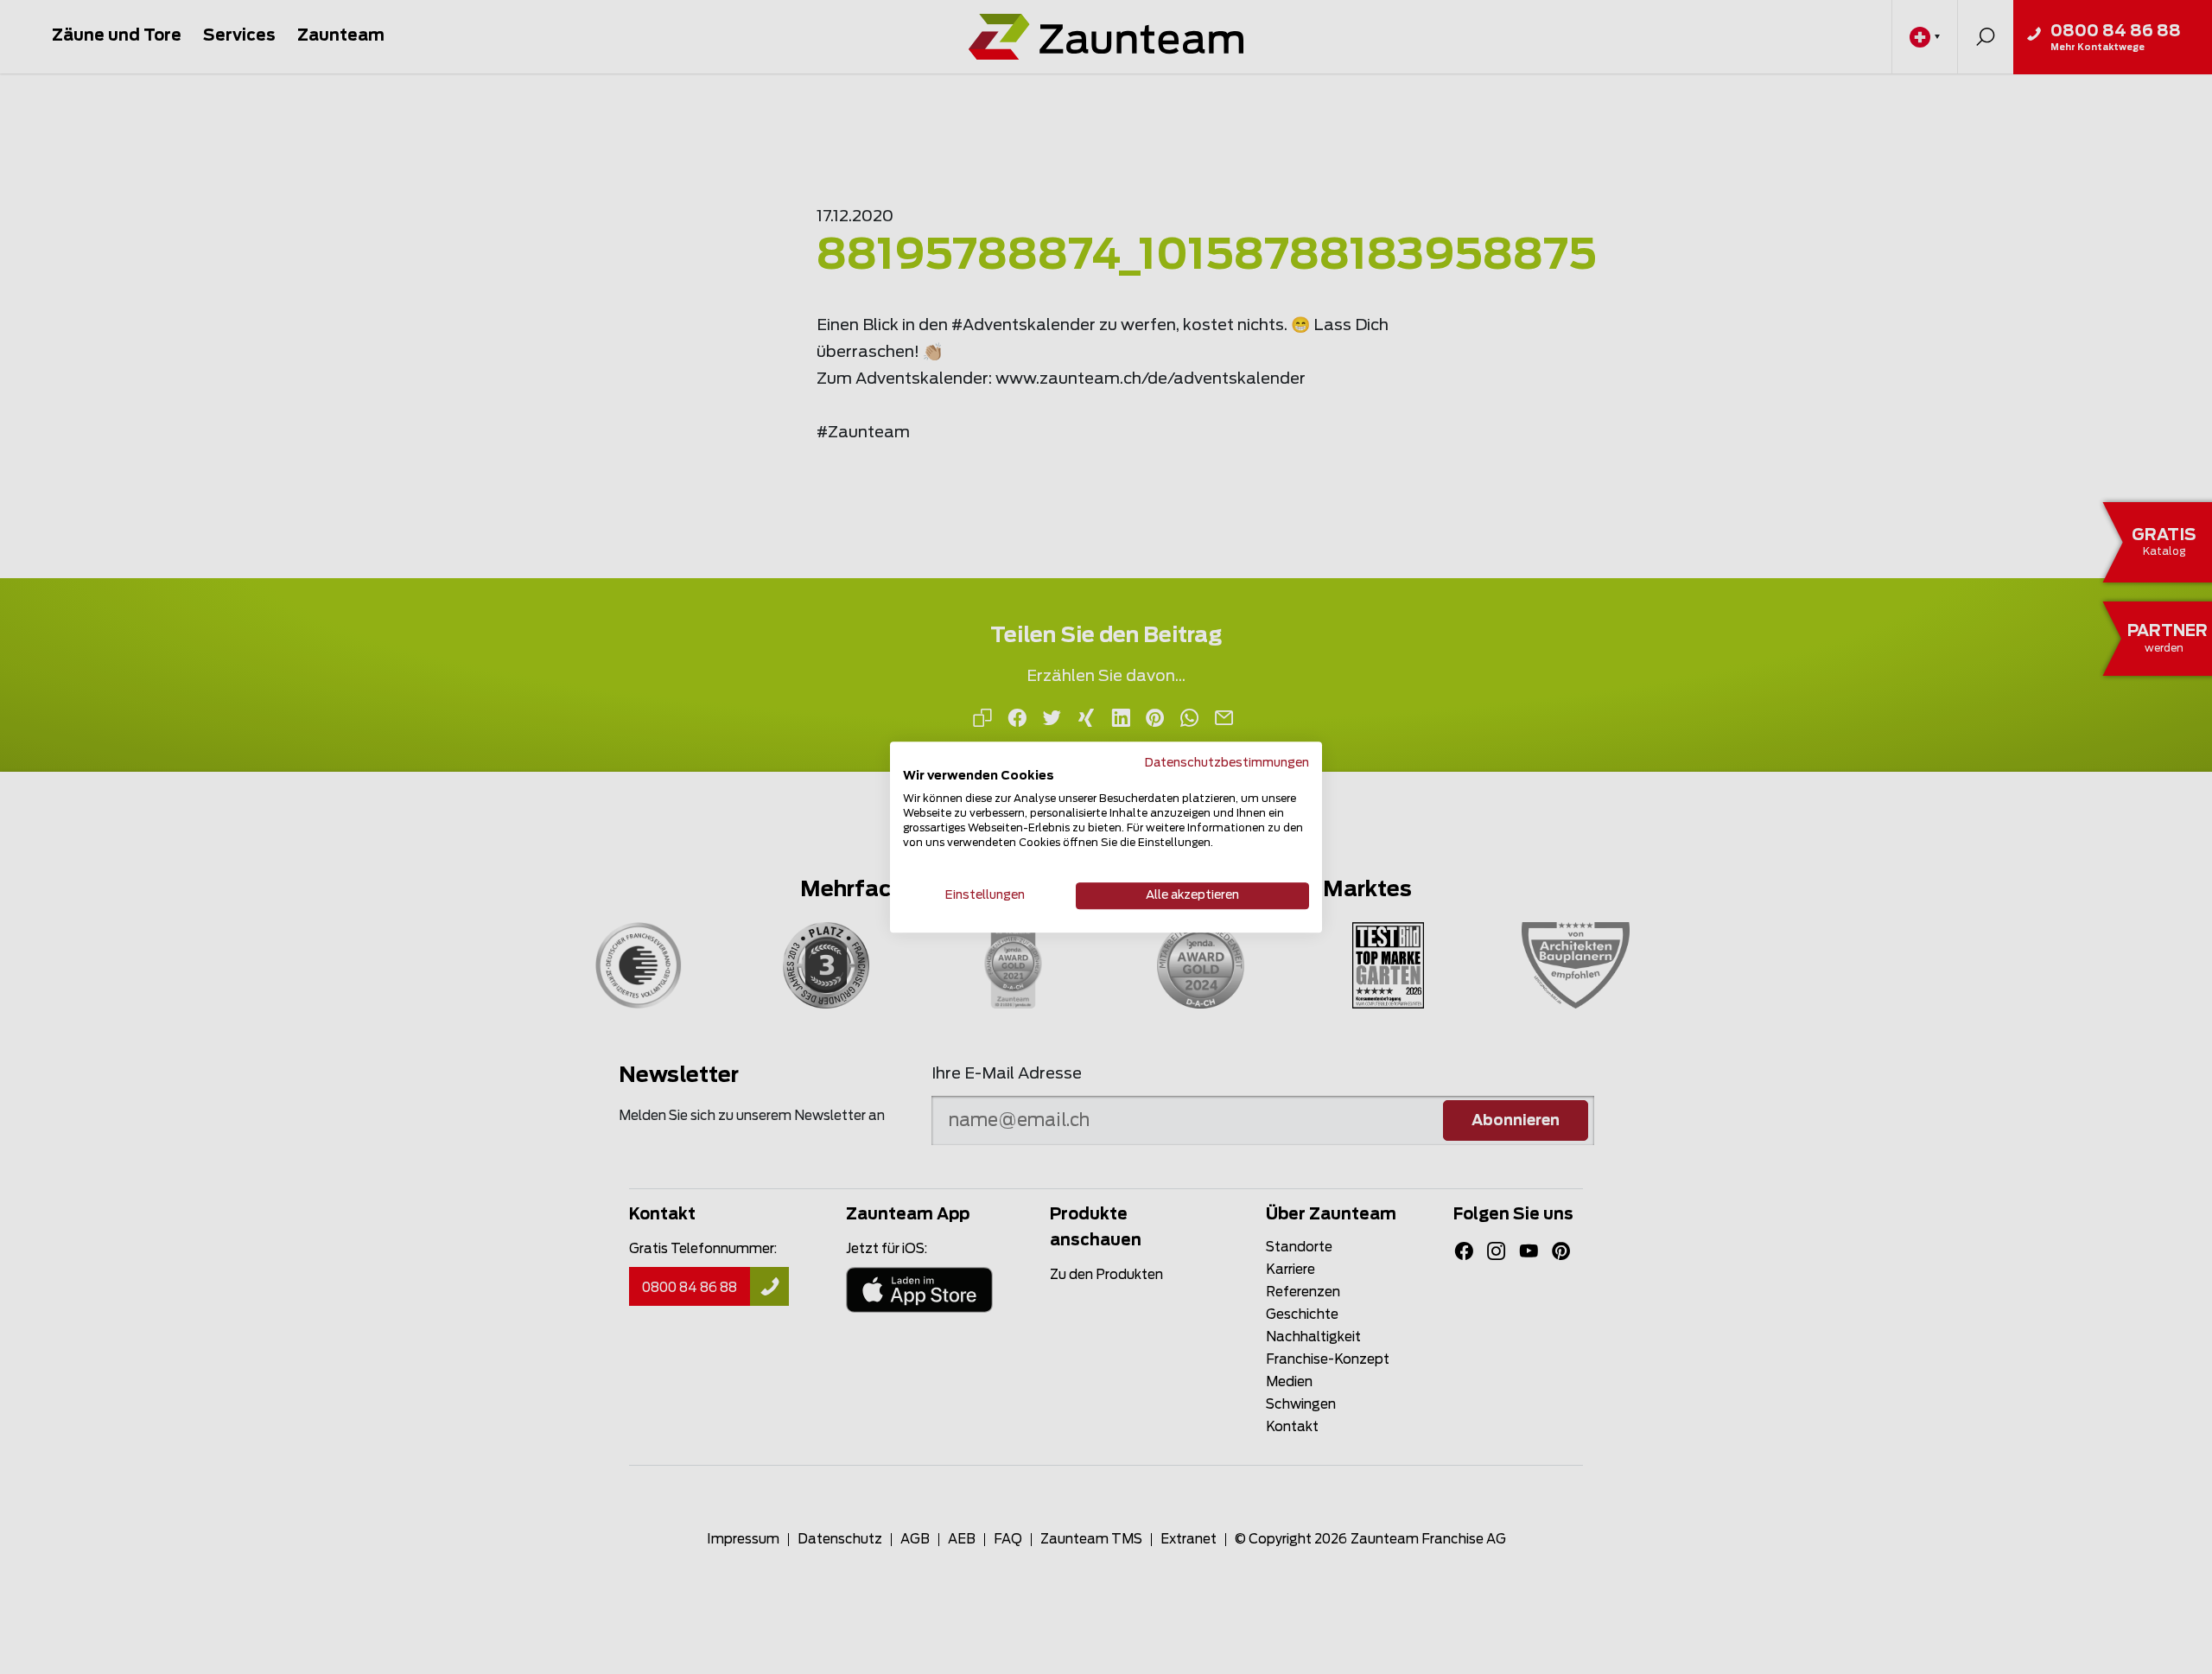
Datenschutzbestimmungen (1227, 763)
